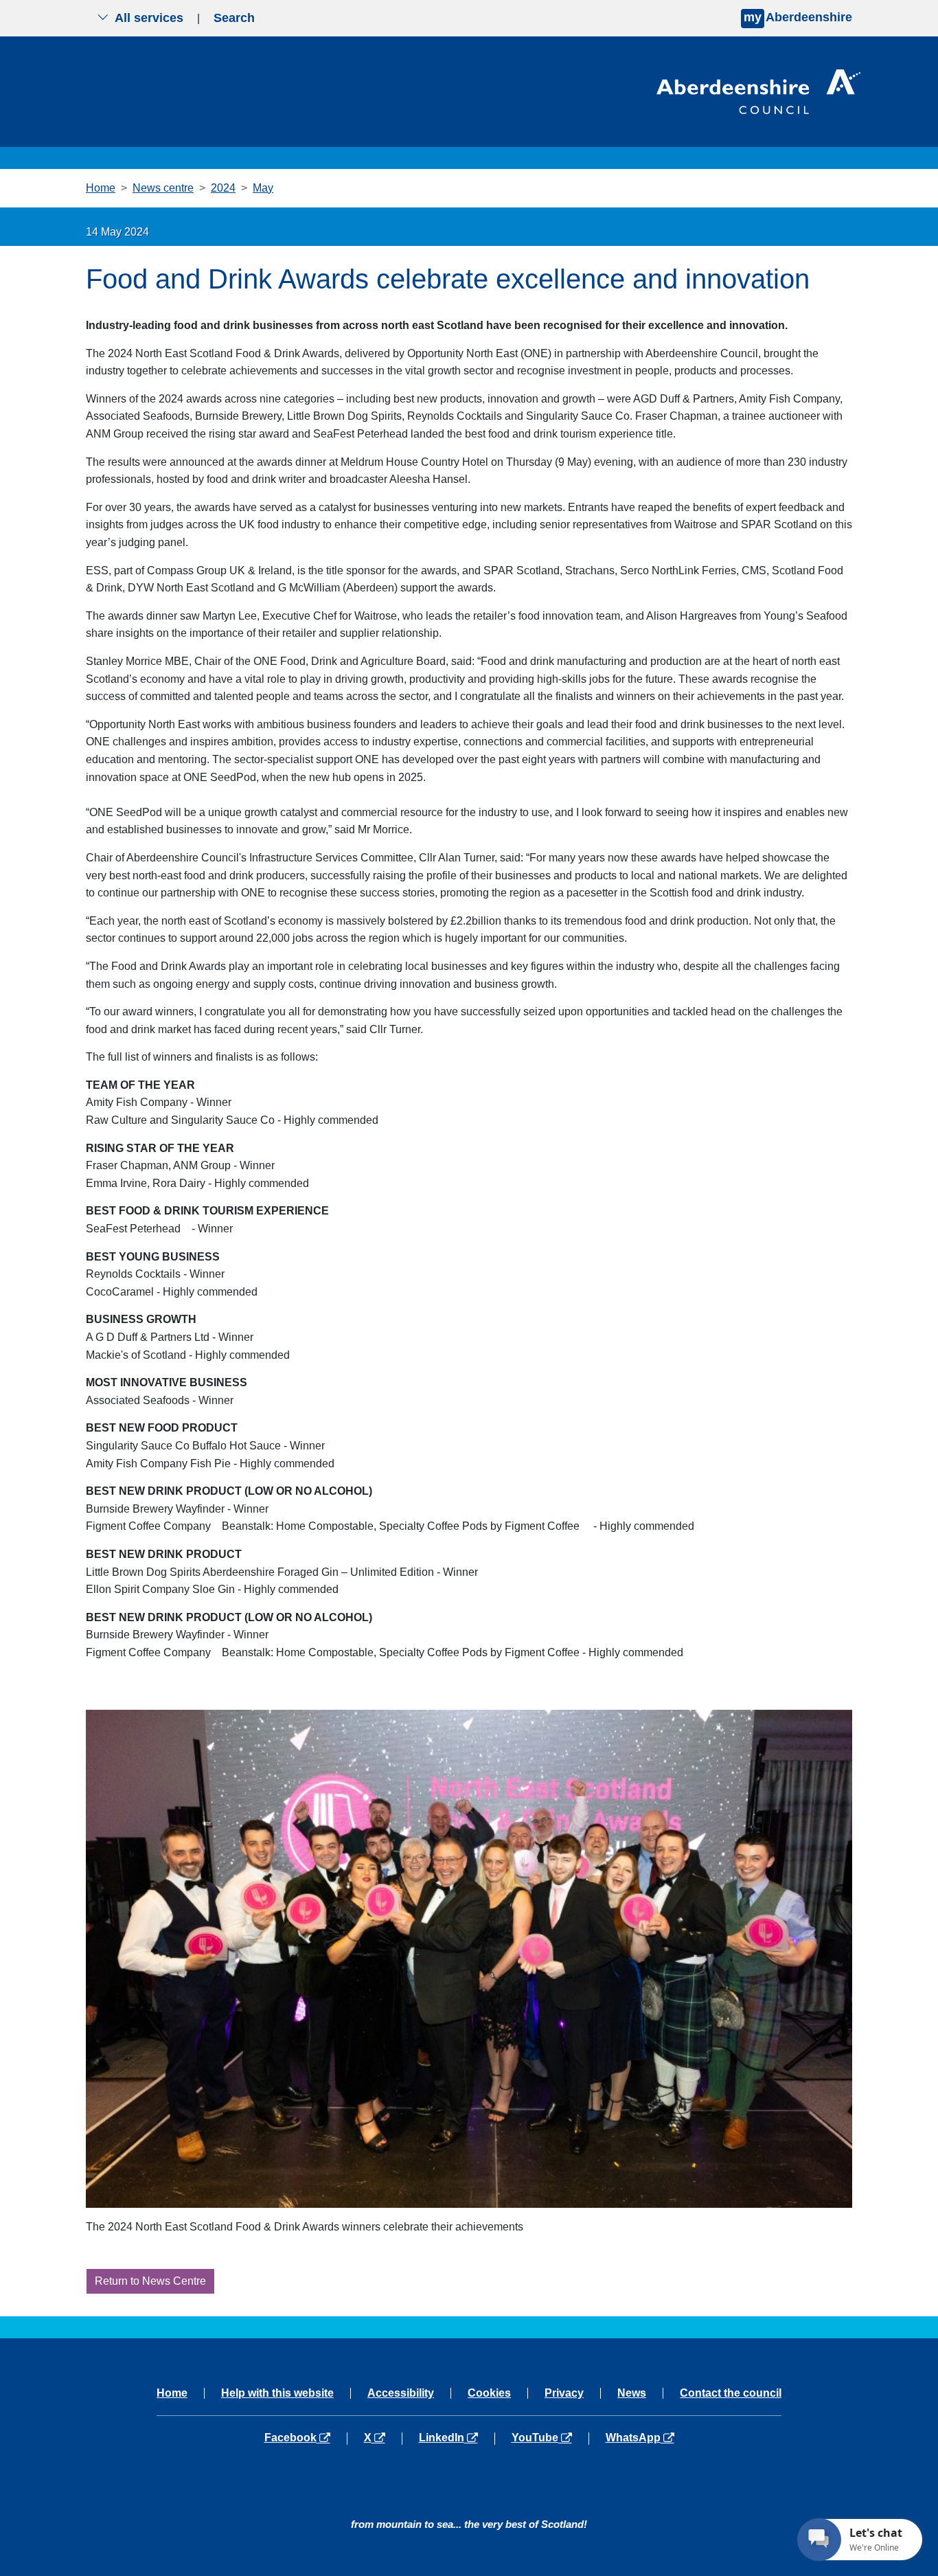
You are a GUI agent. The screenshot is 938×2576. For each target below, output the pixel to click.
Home (101, 188)
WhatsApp (640, 2438)
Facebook (306, 2438)
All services (149, 18)
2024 (223, 188)
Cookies (489, 2393)
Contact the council (731, 2393)
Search (234, 18)
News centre (163, 188)
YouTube (550, 2438)
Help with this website (277, 2393)
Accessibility (401, 2393)
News (632, 2393)
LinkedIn (456, 2438)
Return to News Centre (150, 2281)
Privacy (564, 2393)
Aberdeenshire (798, 17)
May (263, 188)
